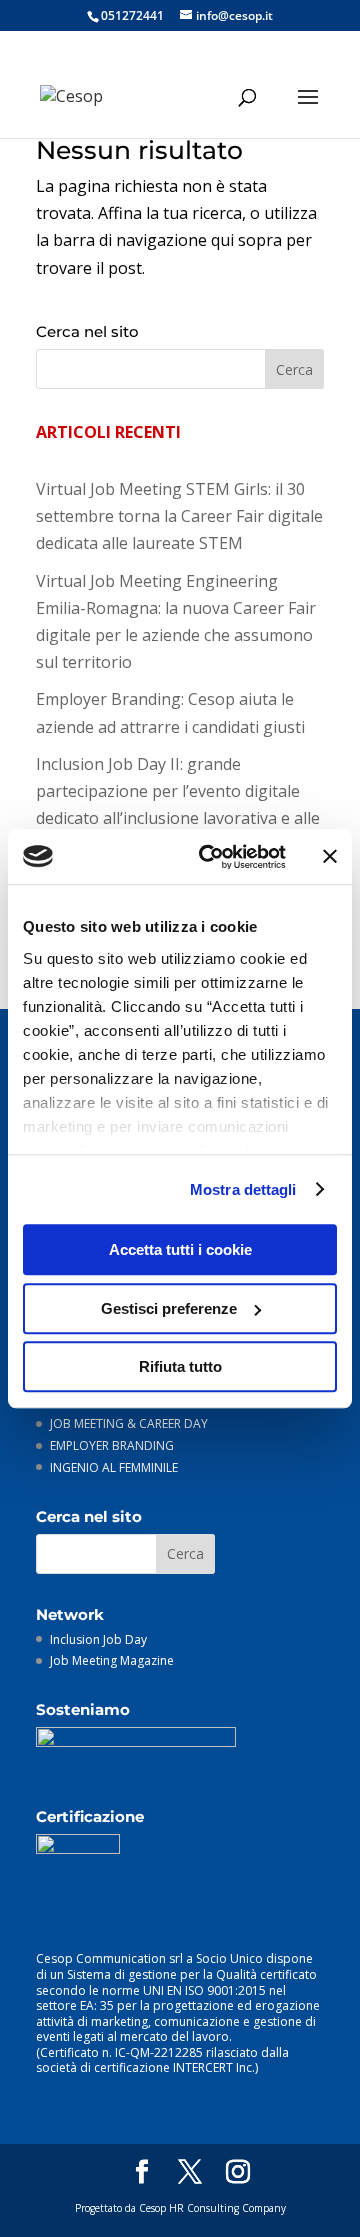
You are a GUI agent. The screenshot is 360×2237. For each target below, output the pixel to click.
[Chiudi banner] (330, 857)
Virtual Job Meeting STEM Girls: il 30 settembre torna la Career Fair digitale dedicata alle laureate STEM (179, 516)
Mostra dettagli (243, 1189)
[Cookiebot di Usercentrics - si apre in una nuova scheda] (211, 857)
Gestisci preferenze (169, 1308)
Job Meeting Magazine (112, 1660)
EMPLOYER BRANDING (112, 1445)
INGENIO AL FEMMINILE (114, 1467)
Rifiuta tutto (180, 1366)
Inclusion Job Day (98, 1639)
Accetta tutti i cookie (180, 1249)
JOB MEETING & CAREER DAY (129, 1423)
